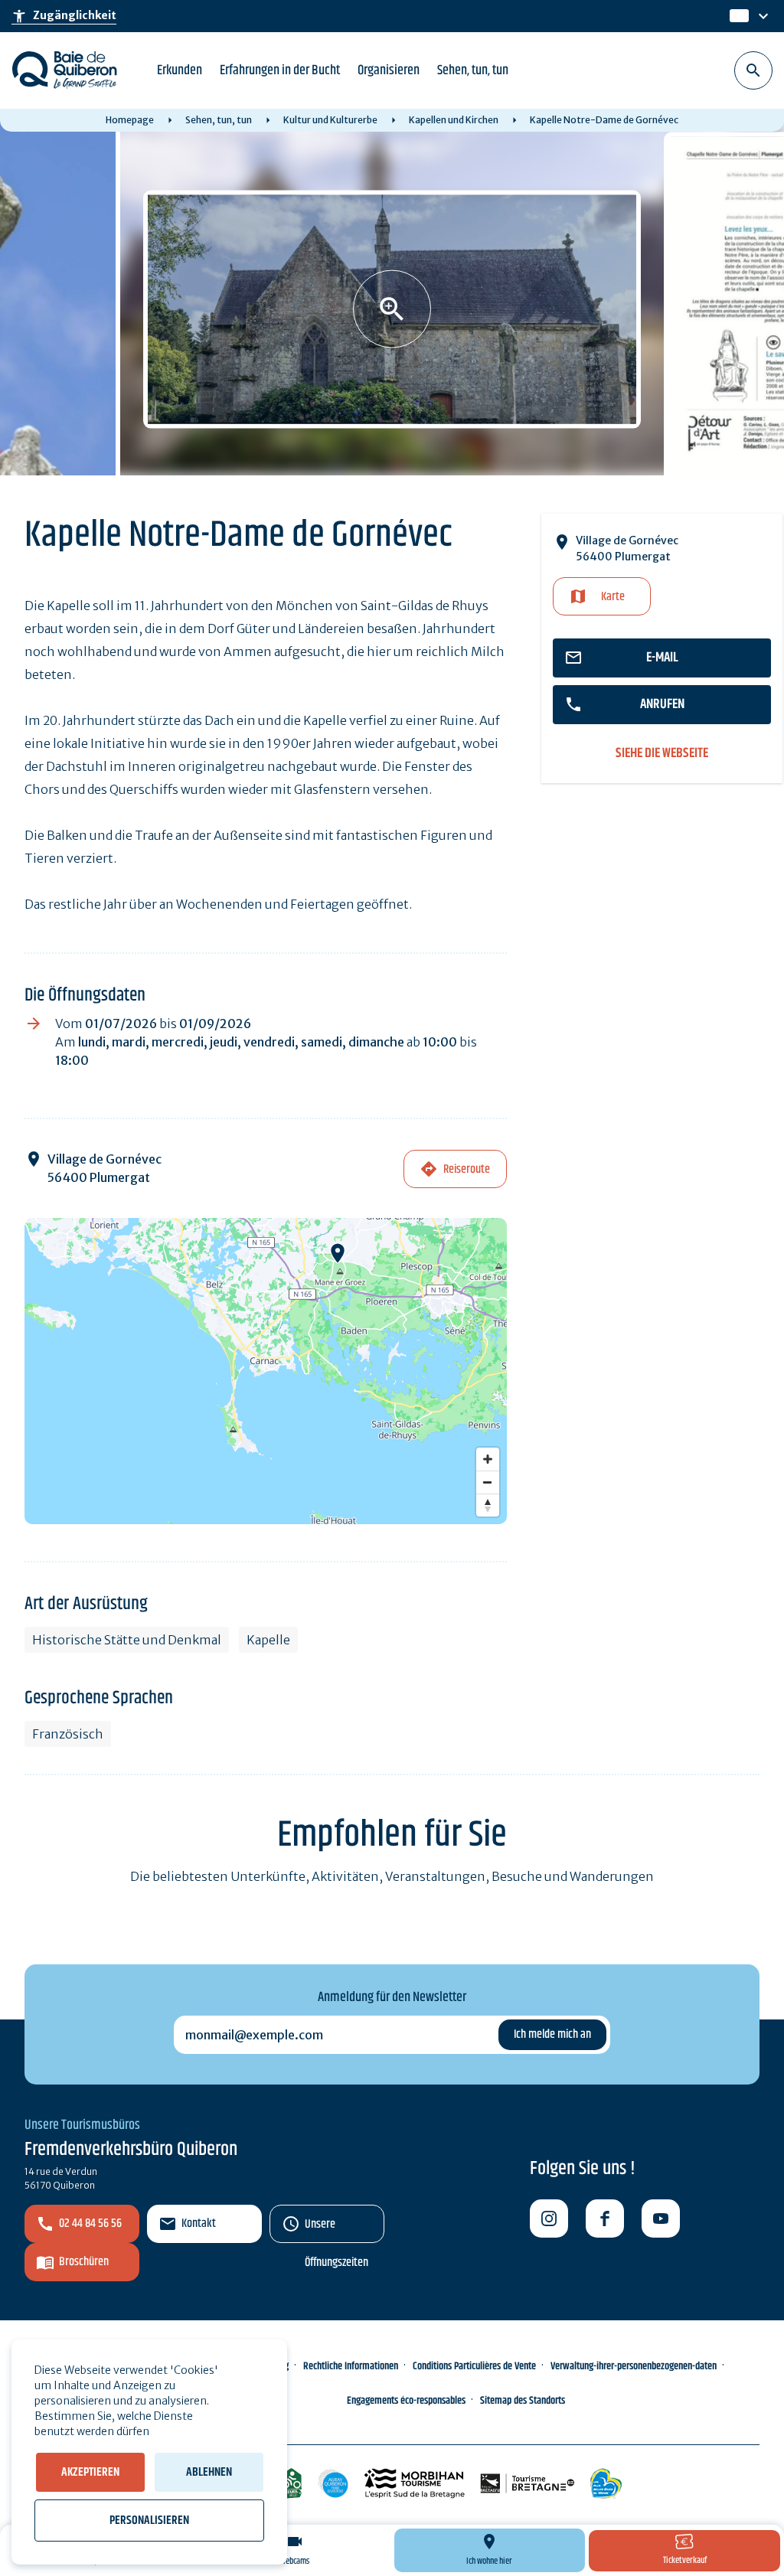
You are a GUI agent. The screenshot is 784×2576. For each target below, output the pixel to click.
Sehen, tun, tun (473, 70)
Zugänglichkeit (64, 16)
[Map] (266, 1371)
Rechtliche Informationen (351, 2366)
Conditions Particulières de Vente (474, 2366)
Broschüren (84, 2262)
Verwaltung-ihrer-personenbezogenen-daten (634, 2366)
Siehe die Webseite (662, 754)
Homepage (130, 120)
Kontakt (199, 2223)
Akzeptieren (90, 2472)
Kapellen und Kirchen (454, 120)
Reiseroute (467, 1169)
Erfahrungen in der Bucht (280, 70)
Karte (613, 597)
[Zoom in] (488, 1459)
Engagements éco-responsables (406, 2401)
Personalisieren (149, 2520)
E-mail (662, 658)
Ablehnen (209, 2472)
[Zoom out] (488, 1482)
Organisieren (389, 70)
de (738, 16)
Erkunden (180, 70)
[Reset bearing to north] (488, 1505)
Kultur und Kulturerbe (330, 120)
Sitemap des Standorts (523, 2401)
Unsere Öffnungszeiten (336, 2229)
